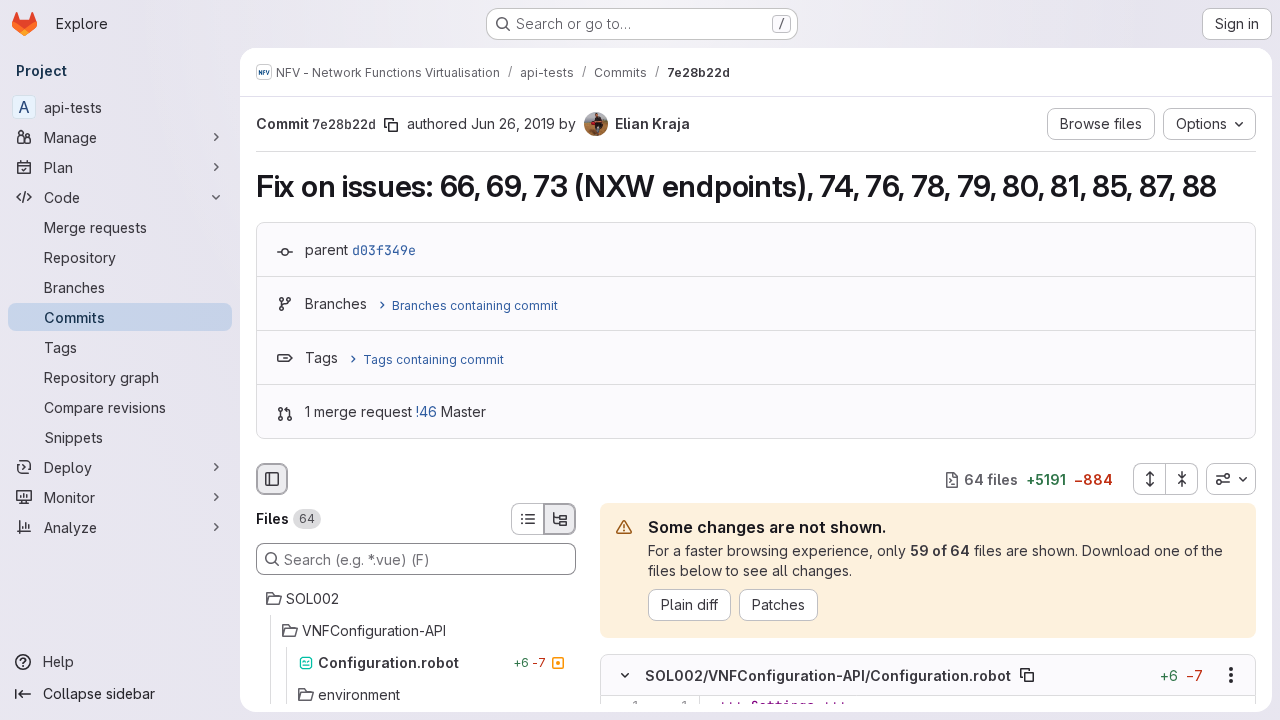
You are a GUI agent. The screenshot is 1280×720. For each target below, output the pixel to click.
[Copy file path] (1027, 676)
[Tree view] (560, 519)
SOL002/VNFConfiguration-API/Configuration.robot (828, 675)
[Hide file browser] (272, 479)
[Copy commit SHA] (391, 125)
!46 (426, 411)
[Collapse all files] (1182, 479)
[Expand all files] (1149, 479)
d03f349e (384, 250)
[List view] (527, 519)
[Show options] (1231, 676)
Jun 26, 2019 (513, 123)
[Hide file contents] (625, 676)
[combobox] (1231, 479)
